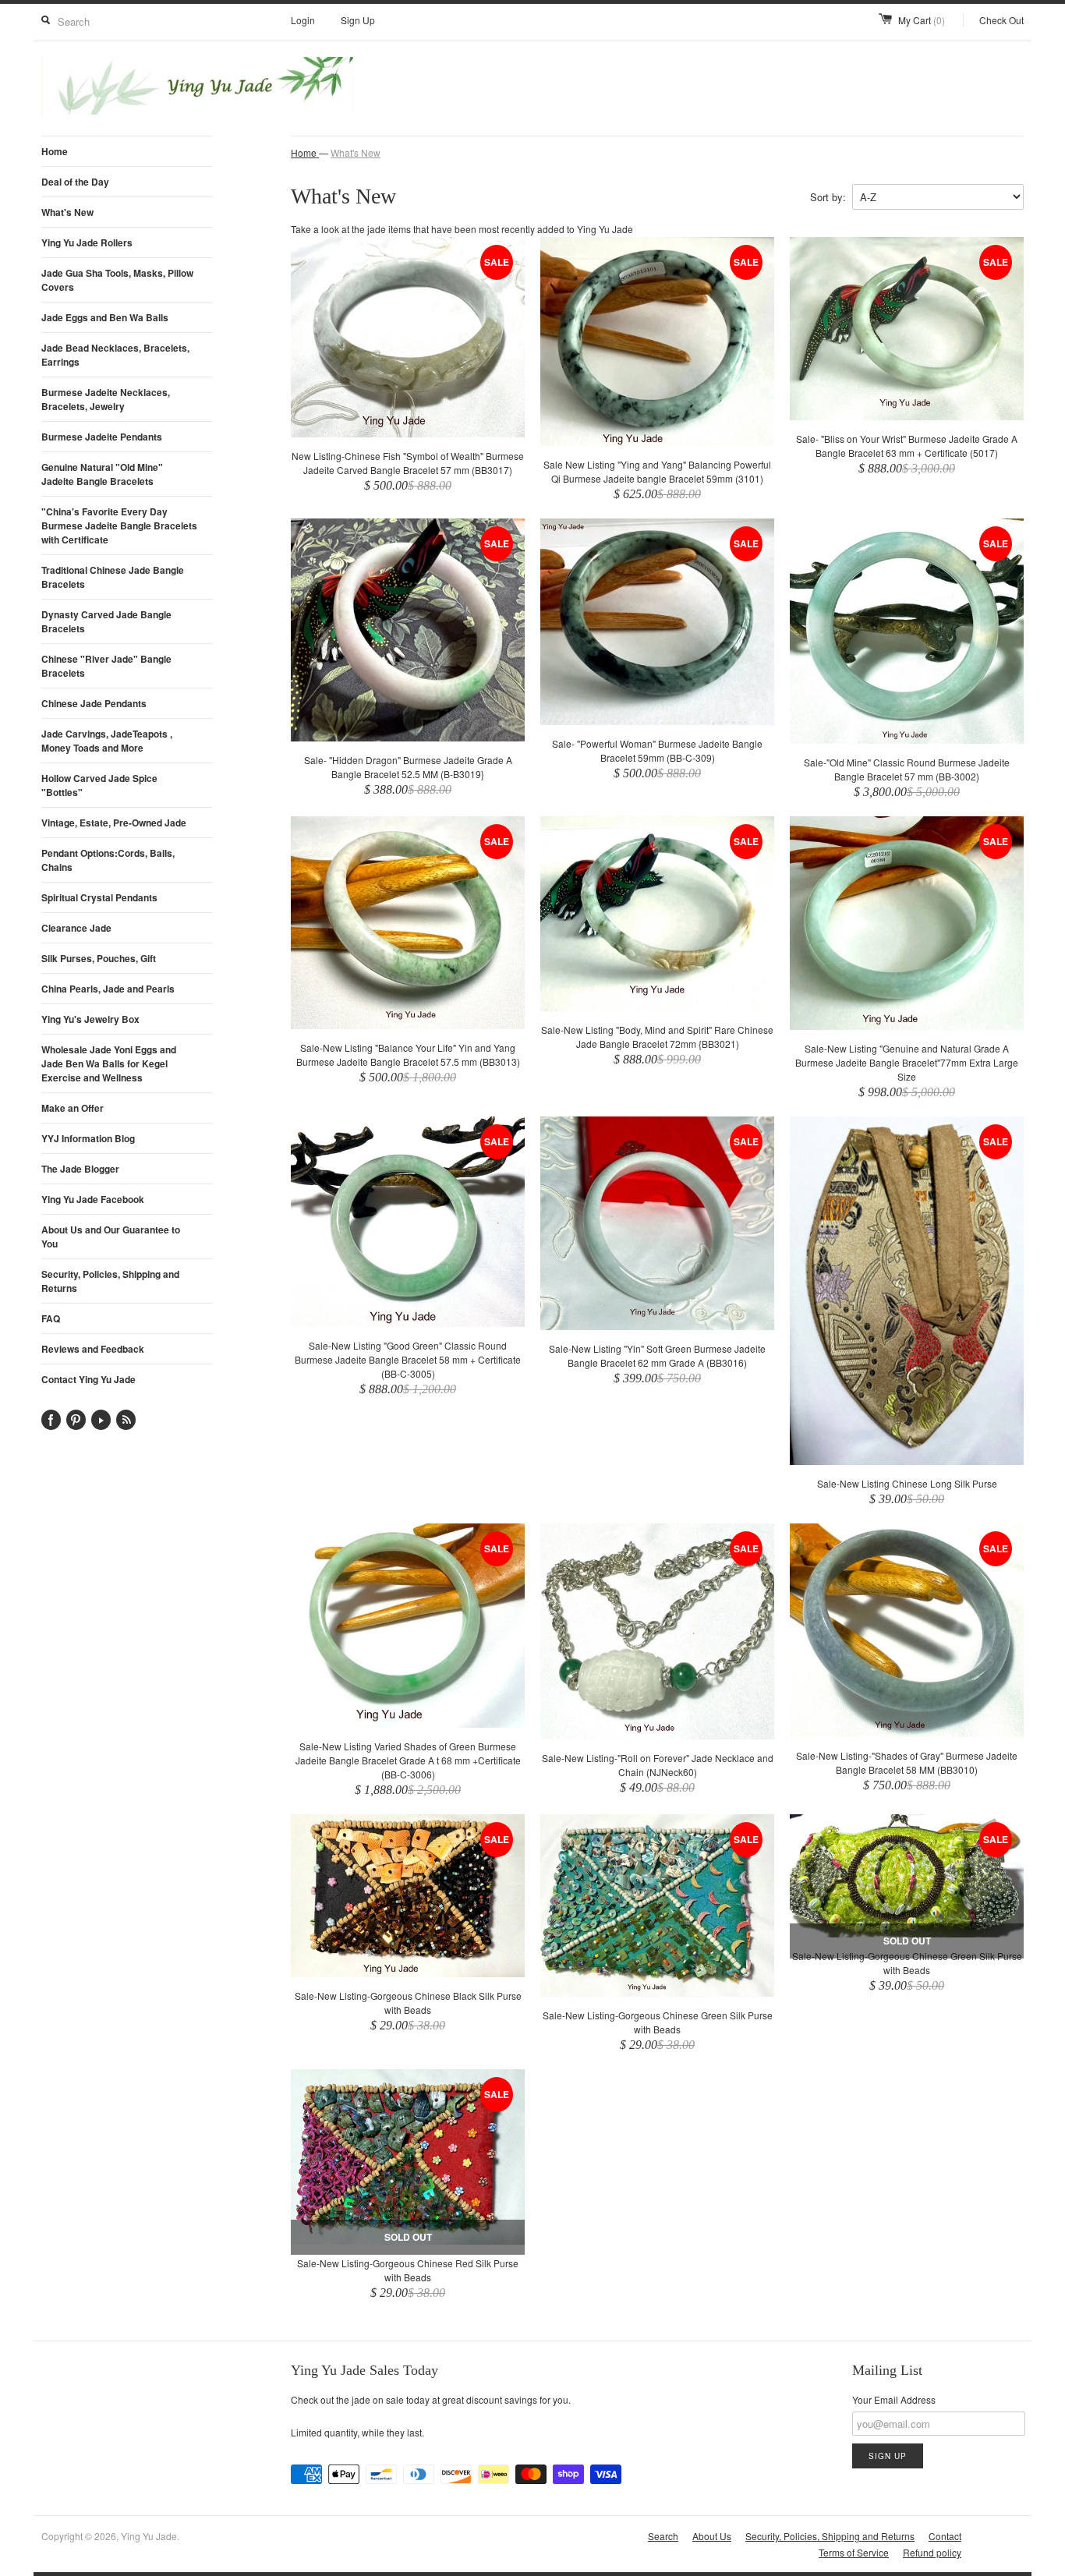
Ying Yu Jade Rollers (87, 242)
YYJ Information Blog (88, 1138)
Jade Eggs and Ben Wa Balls (105, 317)
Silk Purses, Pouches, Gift (99, 958)
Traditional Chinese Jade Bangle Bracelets (113, 577)
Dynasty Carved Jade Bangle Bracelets (106, 621)
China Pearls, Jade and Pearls (108, 989)
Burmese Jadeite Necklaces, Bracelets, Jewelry (106, 399)
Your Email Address (894, 2399)
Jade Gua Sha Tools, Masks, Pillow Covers (117, 280)
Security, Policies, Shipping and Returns (110, 1281)
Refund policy (932, 2552)
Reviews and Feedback (93, 1349)
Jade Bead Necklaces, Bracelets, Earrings (115, 355)
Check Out (1001, 20)
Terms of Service (854, 2552)
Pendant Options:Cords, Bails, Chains (108, 860)
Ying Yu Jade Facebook (93, 1199)
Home (55, 151)
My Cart (922, 20)
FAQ (51, 1318)
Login (303, 20)
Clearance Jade (76, 928)
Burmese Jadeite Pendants (102, 437)
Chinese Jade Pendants (94, 703)
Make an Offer (73, 1108)
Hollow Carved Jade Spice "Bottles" (99, 785)
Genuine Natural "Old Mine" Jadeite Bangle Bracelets (102, 474)
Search (663, 2536)
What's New (67, 212)
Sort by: (828, 197)
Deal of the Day (75, 182)
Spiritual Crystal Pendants (99, 897)
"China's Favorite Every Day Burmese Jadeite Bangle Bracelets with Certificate (119, 525)
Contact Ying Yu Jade (88, 1379)
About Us (712, 2536)
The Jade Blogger (80, 1169)
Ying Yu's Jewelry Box (90, 1019)
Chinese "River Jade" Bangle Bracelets (106, 666)
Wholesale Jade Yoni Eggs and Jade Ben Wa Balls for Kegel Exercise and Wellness (109, 1063)
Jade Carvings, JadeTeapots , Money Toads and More (107, 741)
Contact (945, 2536)
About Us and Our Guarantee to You (111, 1237)
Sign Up (358, 20)
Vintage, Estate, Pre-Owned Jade (114, 823)
